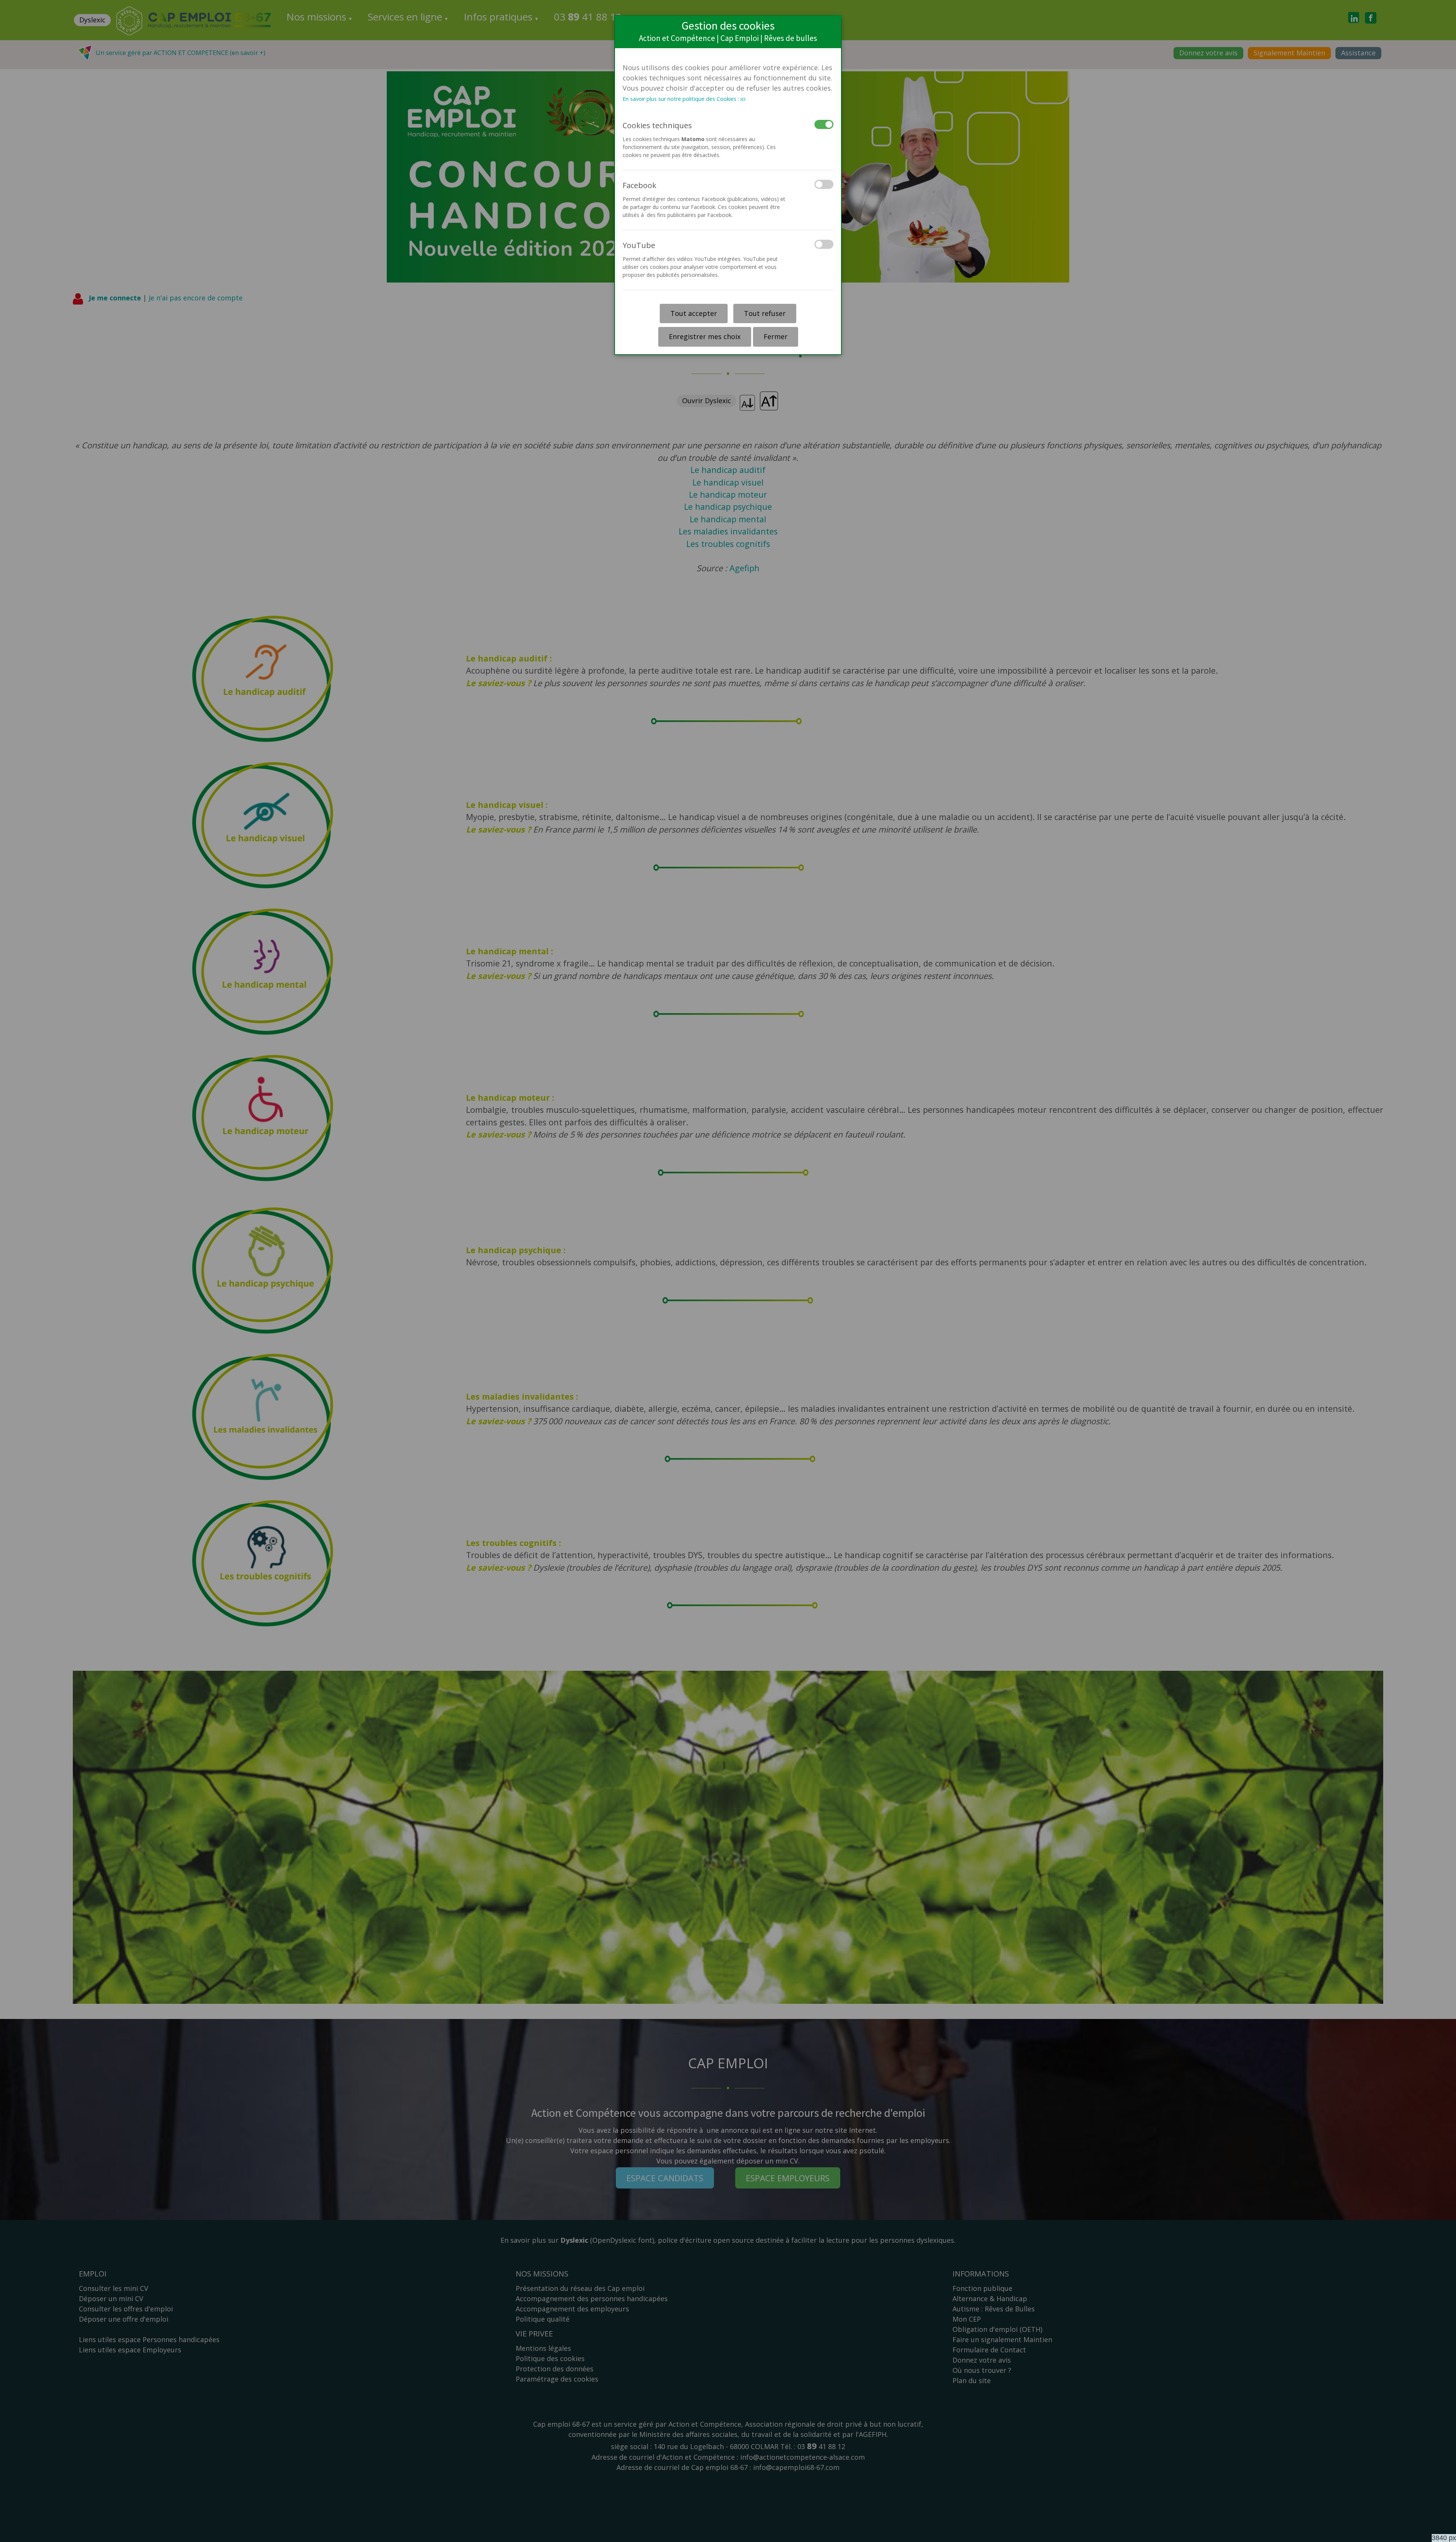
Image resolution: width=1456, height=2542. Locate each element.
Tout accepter (694, 313)
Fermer (776, 336)
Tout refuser (765, 313)
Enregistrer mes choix (705, 336)
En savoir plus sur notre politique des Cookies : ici (684, 99)
